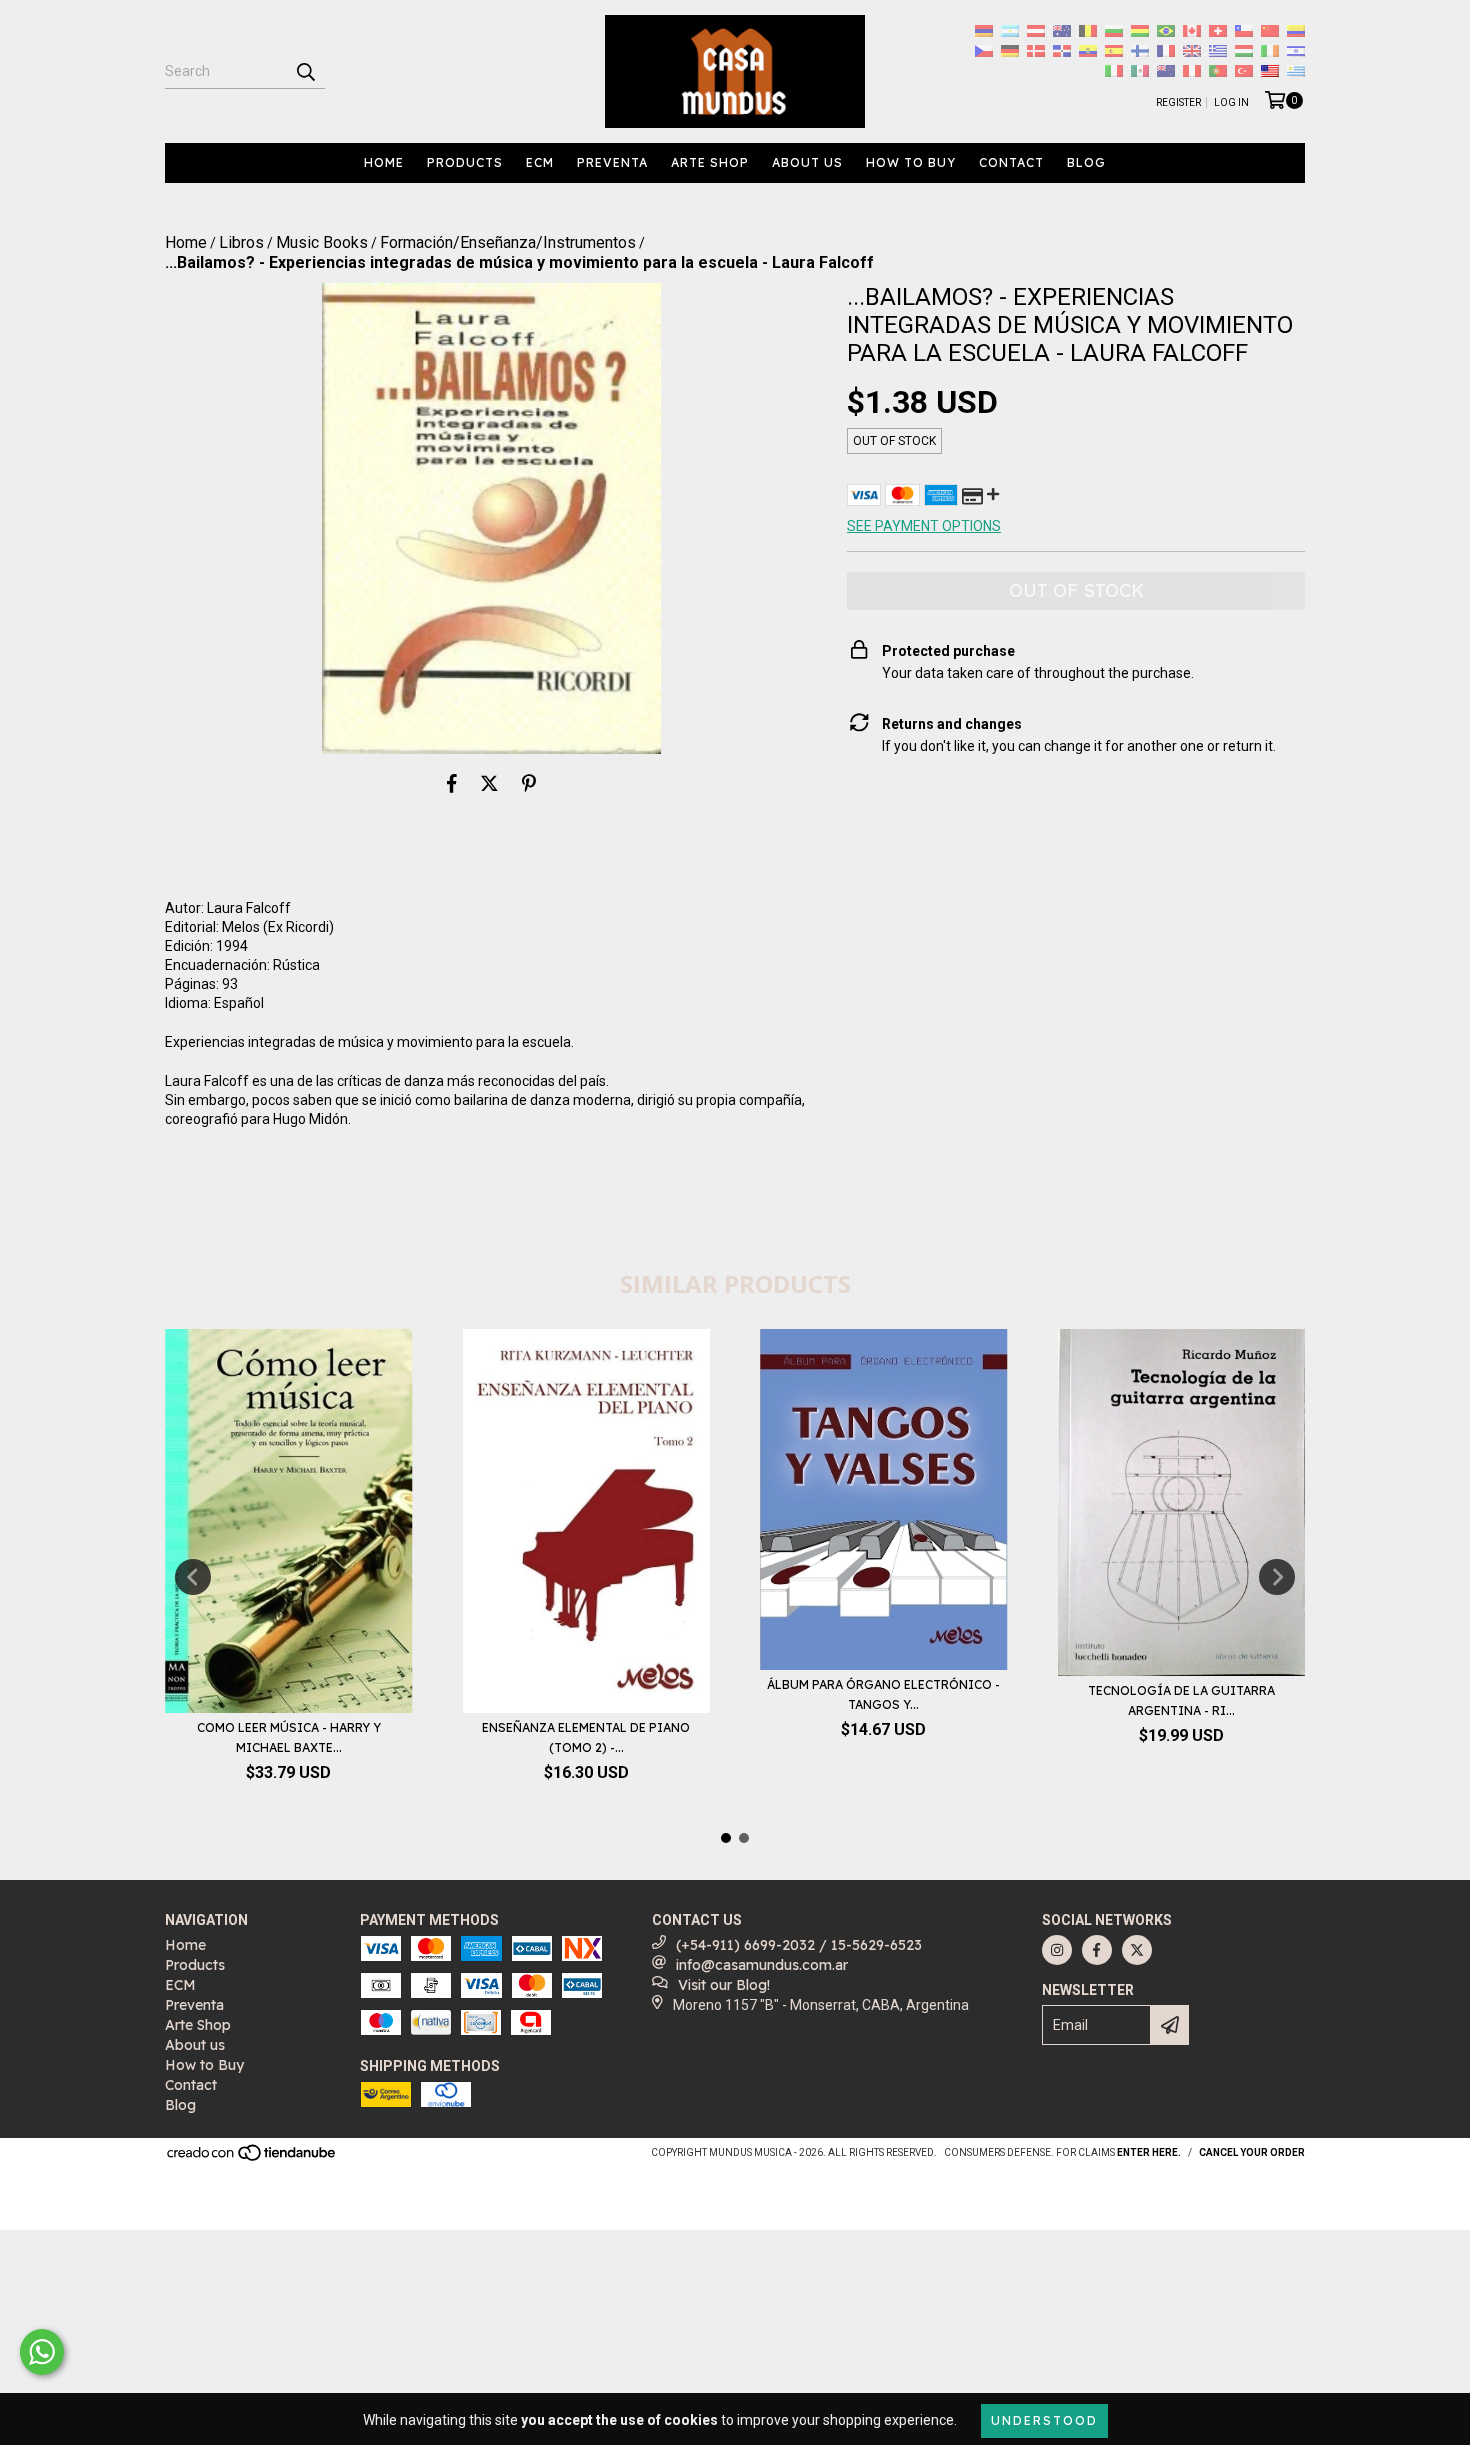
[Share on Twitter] (489, 784)
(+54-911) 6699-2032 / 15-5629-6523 (799, 1945)
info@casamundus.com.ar (762, 1965)
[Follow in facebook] (1097, 1950)
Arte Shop (710, 162)
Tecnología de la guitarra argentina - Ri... (1181, 1700)
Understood (1044, 2420)
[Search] (305, 71)
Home (384, 162)
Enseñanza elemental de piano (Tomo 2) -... (586, 1737)
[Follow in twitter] (1137, 1950)
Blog (1086, 162)
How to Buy (911, 162)
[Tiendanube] (252, 2159)
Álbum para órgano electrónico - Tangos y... (883, 1694)
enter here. (1149, 2152)
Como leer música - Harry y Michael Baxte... (289, 1737)
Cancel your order (1252, 2152)
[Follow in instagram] (1057, 1950)
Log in (1231, 102)
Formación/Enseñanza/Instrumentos (508, 242)
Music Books (322, 242)
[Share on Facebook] (452, 784)
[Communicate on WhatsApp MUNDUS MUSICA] (42, 2352)
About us (807, 162)
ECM (540, 162)
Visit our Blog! (724, 1985)
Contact (1011, 162)
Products (465, 162)
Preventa (612, 162)
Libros (241, 242)
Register (1178, 102)
